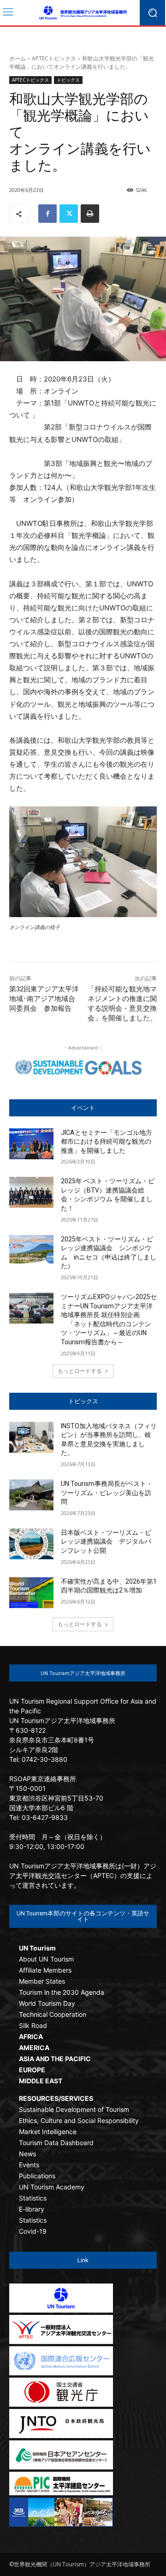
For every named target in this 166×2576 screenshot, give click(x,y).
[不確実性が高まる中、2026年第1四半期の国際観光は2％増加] (31, 1593)
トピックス (68, 80)
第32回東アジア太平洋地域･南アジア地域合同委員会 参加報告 (44, 999)
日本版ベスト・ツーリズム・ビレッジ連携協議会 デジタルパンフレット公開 (106, 1541)
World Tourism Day (47, 2003)
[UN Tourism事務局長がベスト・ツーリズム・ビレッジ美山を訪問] (31, 1495)
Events (29, 2165)
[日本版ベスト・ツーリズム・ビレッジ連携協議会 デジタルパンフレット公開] (31, 1544)
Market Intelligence (48, 2132)
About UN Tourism (46, 1959)
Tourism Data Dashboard (56, 2143)
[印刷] (90, 214)
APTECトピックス (54, 58)
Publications (37, 2176)
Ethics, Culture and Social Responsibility (79, 2120)
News (27, 2154)
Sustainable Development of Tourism (74, 2109)
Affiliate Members (45, 1970)
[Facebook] (47, 214)
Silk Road (33, 2025)
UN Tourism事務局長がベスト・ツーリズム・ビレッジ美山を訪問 (107, 1493)
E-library (32, 2209)
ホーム (18, 58)
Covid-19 (33, 2231)
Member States (42, 1981)
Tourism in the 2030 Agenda (62, 1992)
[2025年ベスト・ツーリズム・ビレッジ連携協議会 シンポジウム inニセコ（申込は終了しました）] (31, 1250)
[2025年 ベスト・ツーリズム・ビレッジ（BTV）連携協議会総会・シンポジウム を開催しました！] (31, 1192)
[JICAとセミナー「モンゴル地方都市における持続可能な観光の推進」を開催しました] (31, 1144)
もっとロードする (80, 1371)
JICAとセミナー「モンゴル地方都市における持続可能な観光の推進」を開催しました (107, 1142)
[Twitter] (69, 214)
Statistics (33, 2198)
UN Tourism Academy (52, 2187)
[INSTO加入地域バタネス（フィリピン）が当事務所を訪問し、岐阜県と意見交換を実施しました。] (31, 1437)
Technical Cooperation (53, 2014)
